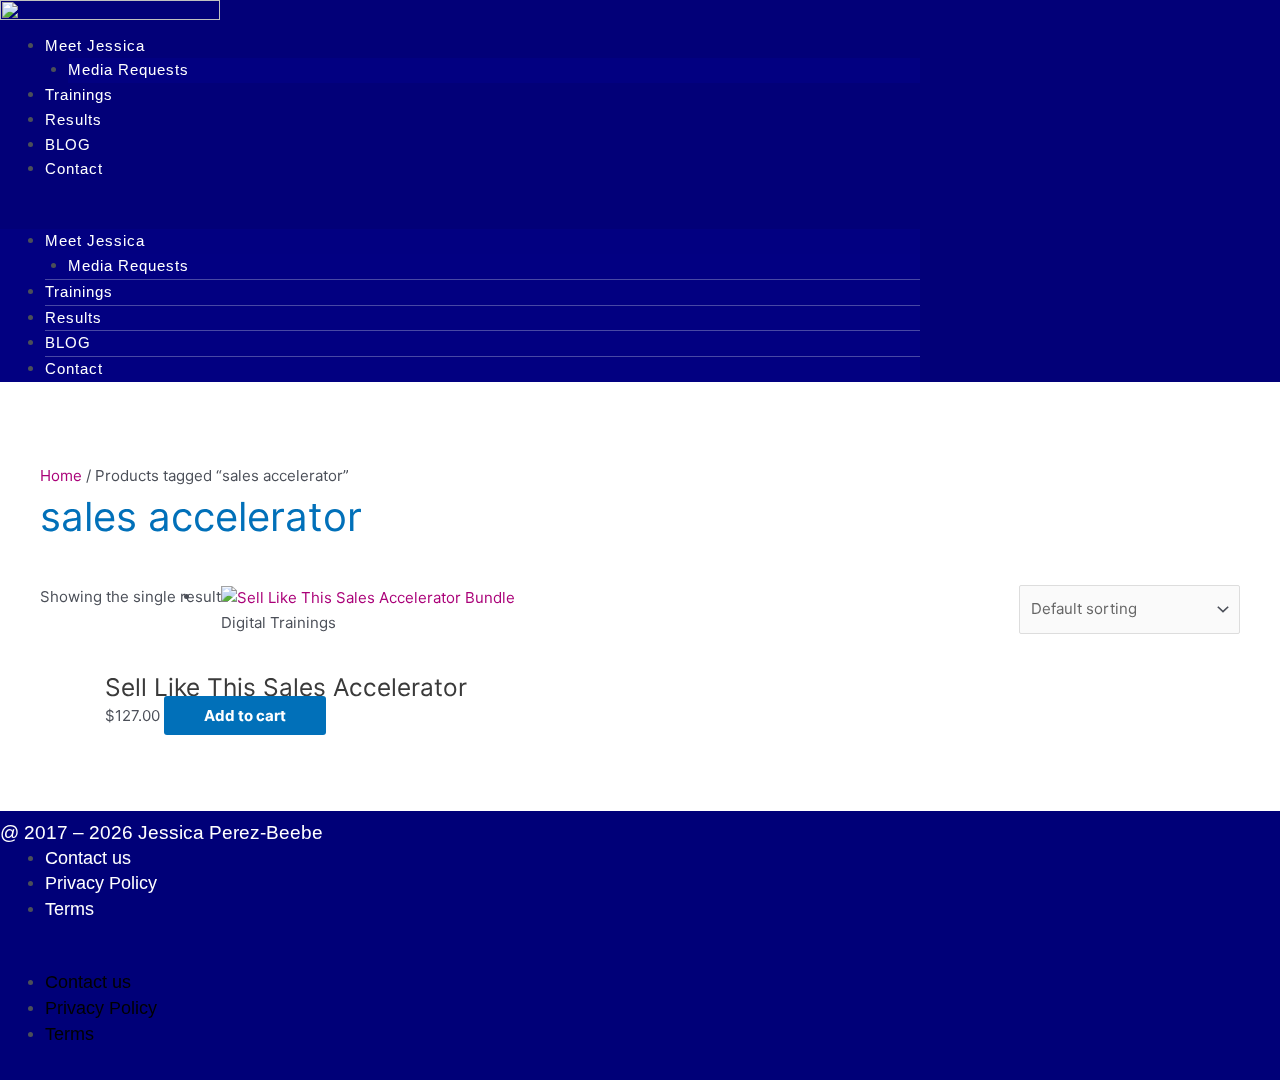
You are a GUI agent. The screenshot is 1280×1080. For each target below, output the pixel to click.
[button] (460, 217)
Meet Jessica (95, 45)
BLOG (68, 144)
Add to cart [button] (245, 715)
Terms (69, 909)
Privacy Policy (101, 883)
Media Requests (128, 69)
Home (61, 475)
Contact (74, 168)
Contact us (88, 858)
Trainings (79, 94)
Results (73, 119)
